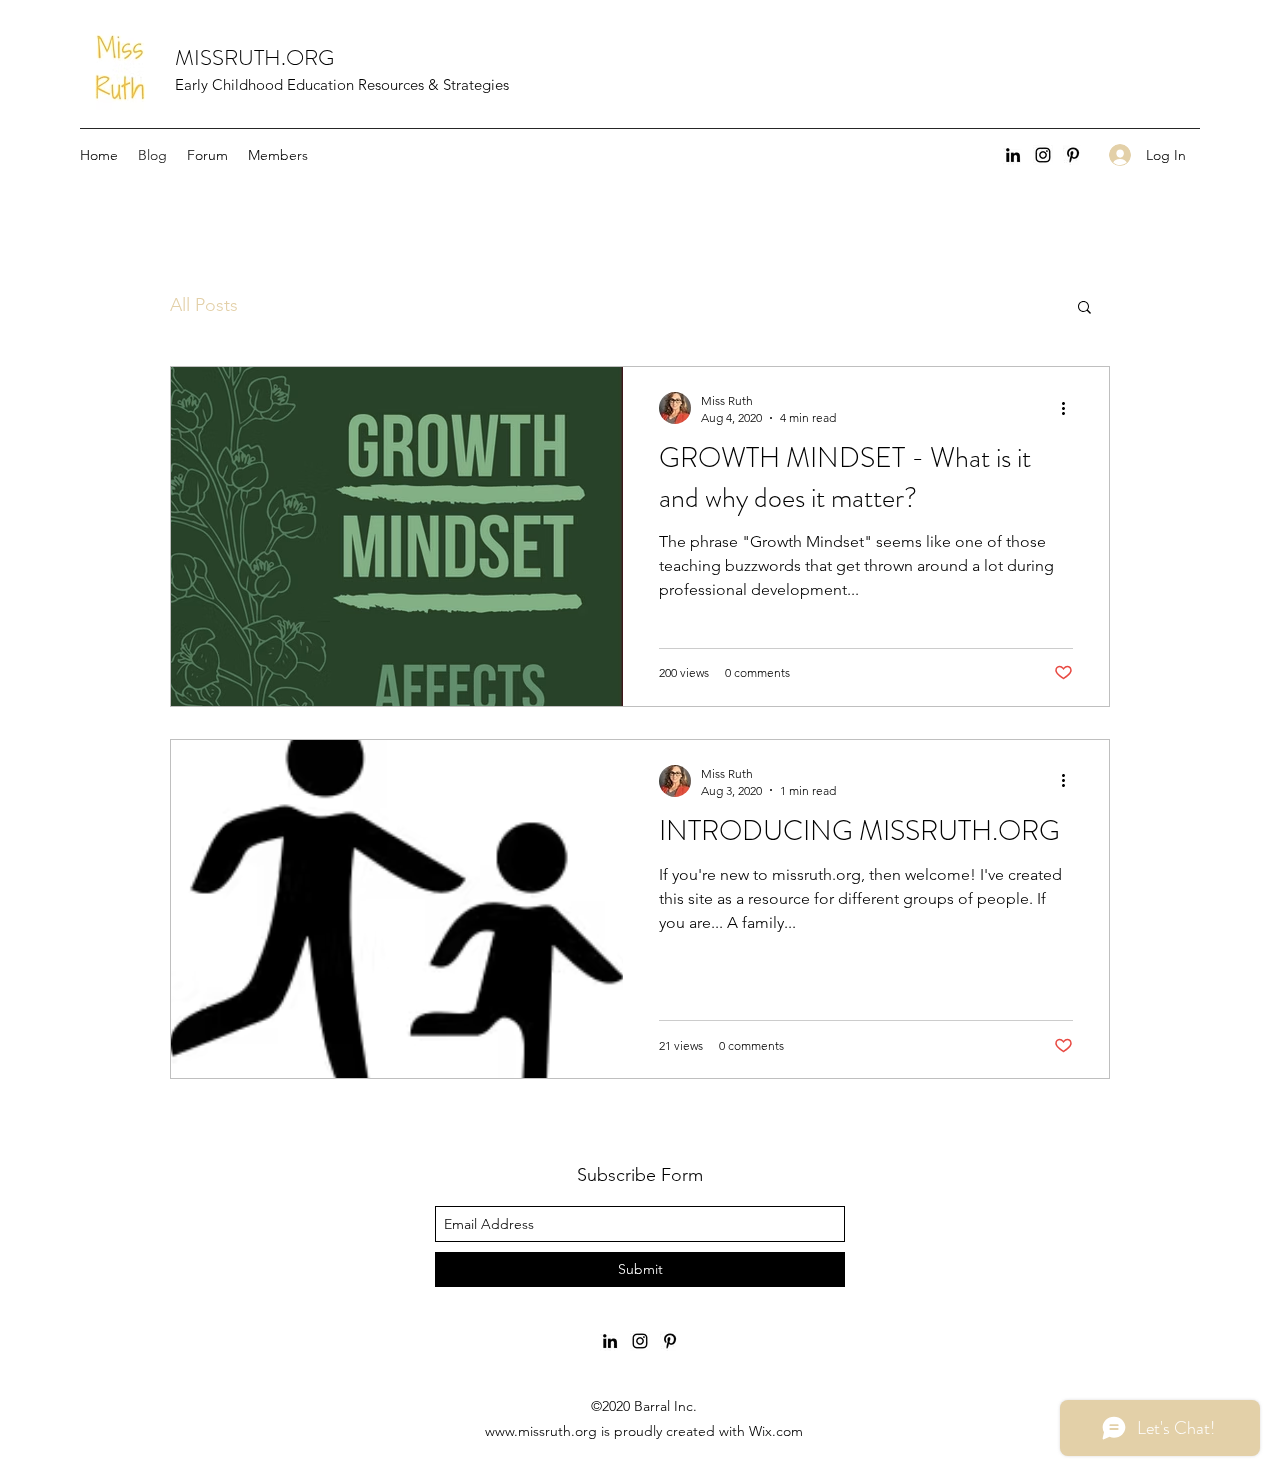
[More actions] (1070, 408)
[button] (1084, 308)
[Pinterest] (1073, 155)
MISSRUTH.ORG (254, 57)
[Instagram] (1043, 155)
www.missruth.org (541, 1431)
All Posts (204, 305)
